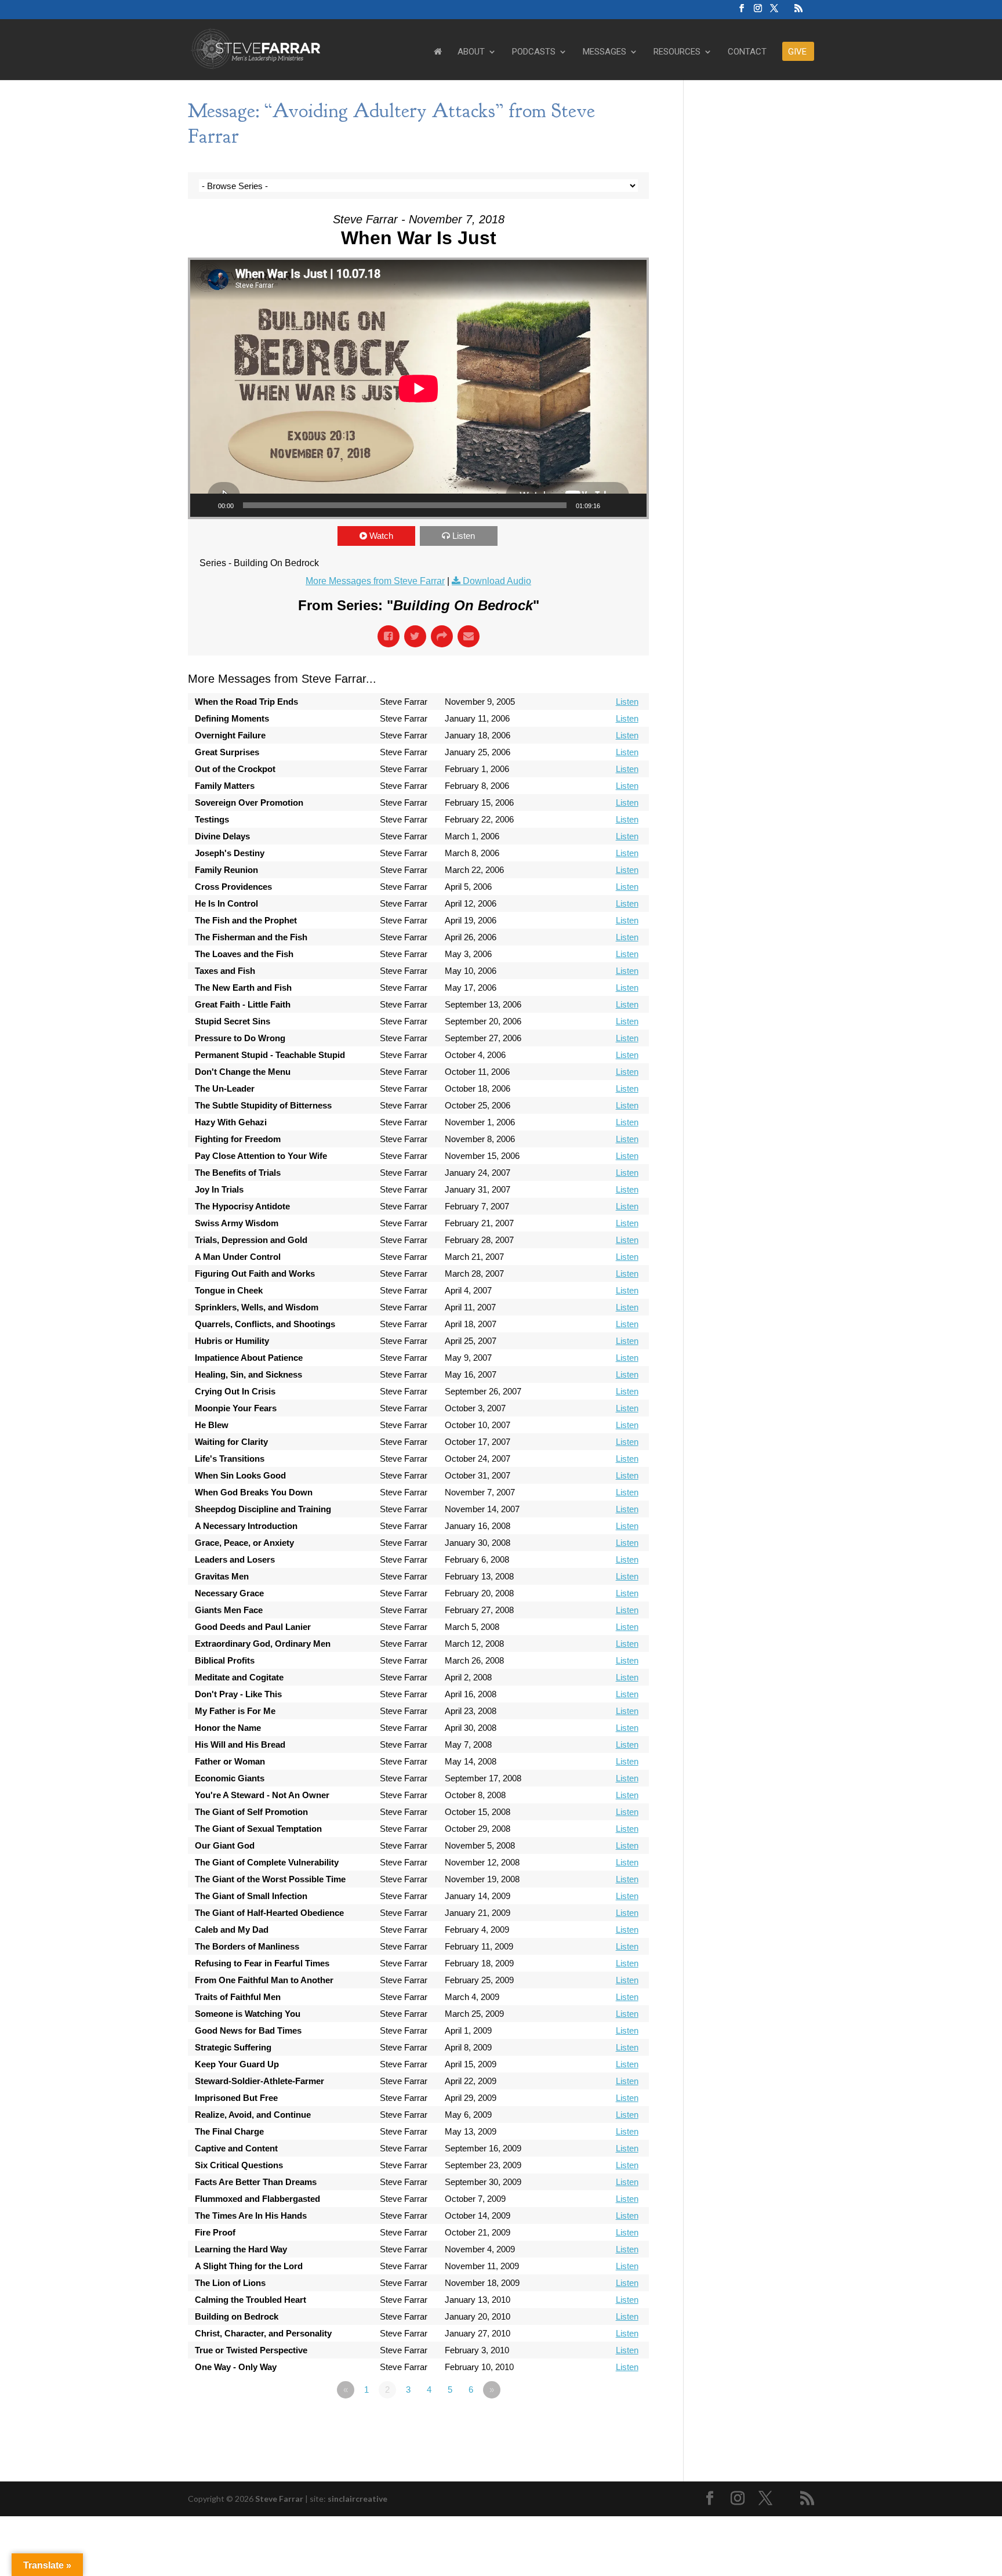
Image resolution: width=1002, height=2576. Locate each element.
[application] (418, 388)
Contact (747, 52)
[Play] (205, 505)
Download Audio (497, 581)
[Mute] (613, 505)
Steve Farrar (279, 2499)
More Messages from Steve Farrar (375, 581)
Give (797, 52)
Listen (464, 536)
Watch (381, 536)
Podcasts (534, 52)
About (471, 52)
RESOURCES (677, 52)
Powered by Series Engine (606, 2422)
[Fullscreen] (631, 505)
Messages (605, 52)
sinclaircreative (357, 2499)
